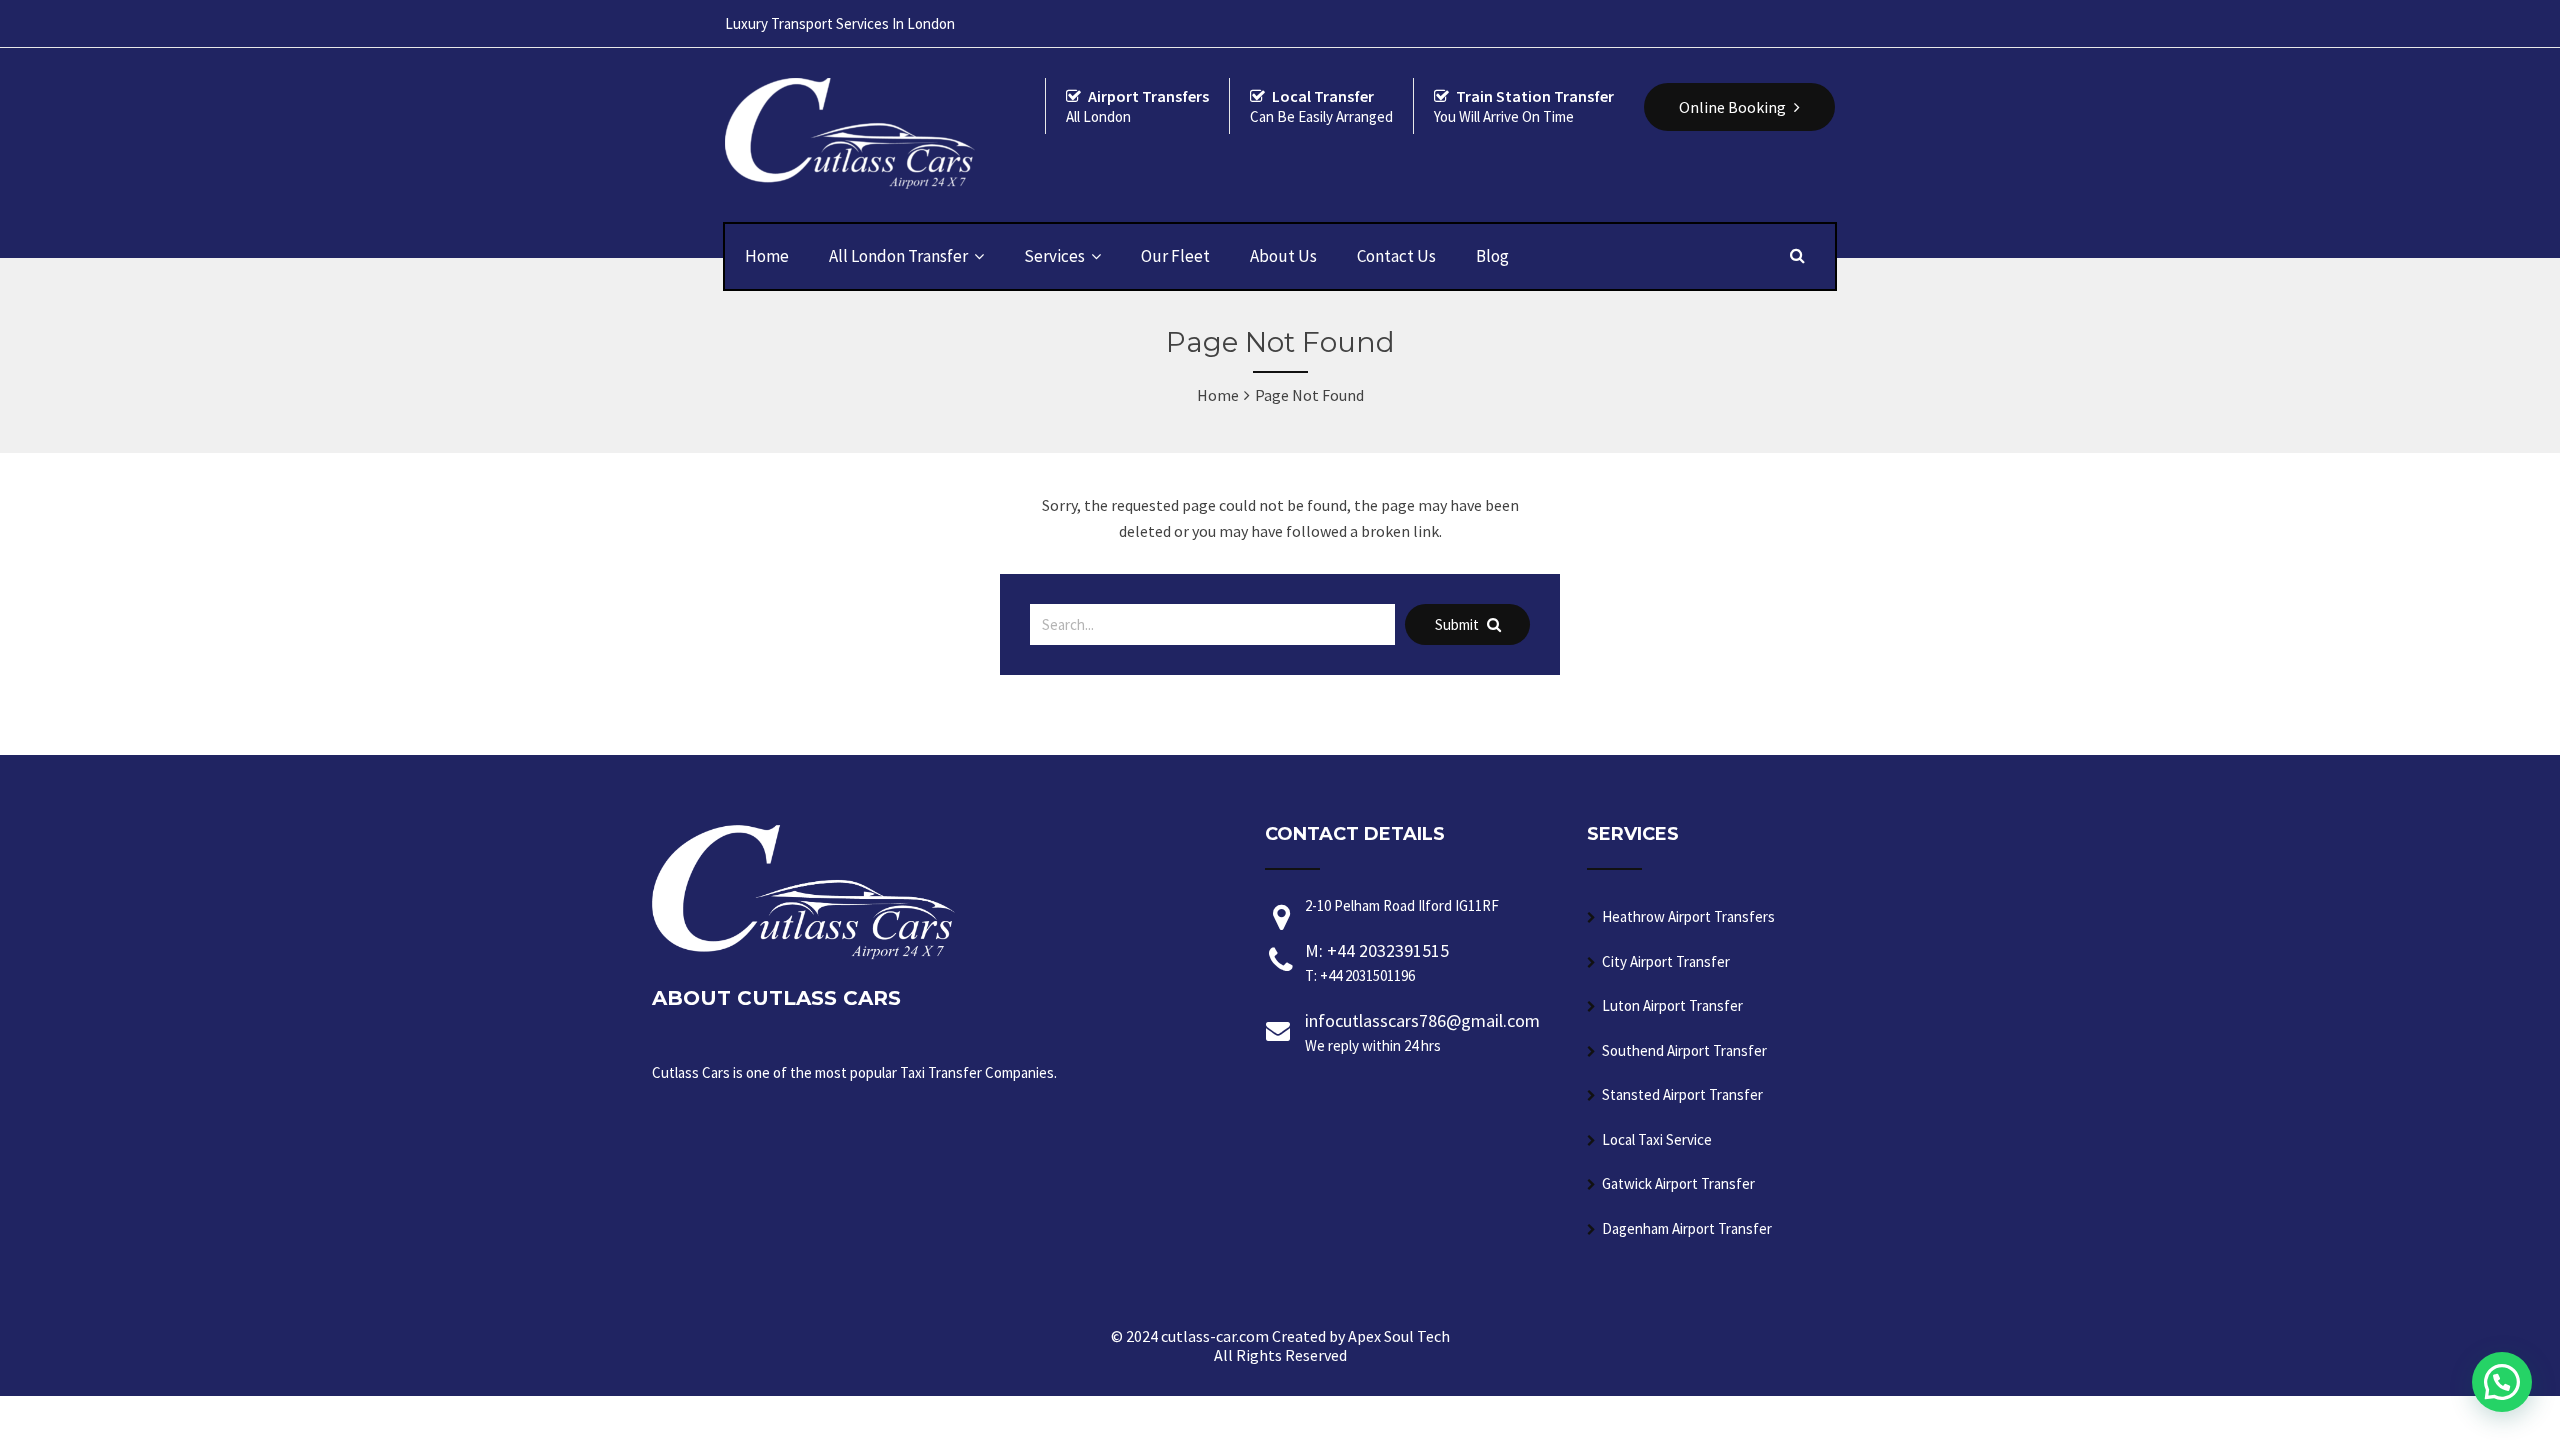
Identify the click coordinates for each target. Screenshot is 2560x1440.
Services (1054, 256)
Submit (1458, 624)
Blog (1492, 256)
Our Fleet (1175, 256)
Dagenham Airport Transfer (1687, 1228)
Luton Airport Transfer (1672, 1005)
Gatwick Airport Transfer (1678, 1183)
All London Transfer (898, 256)
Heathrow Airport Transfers (1688, 916)
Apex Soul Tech (1399, 1336)
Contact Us (1396, 256)
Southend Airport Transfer (1684, 1050)
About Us (1283, 256)
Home (767, 256)
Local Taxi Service (1657, 1139)
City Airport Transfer (1666, 961)
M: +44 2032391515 (1377, 962)
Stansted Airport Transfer (1682, 1094)
